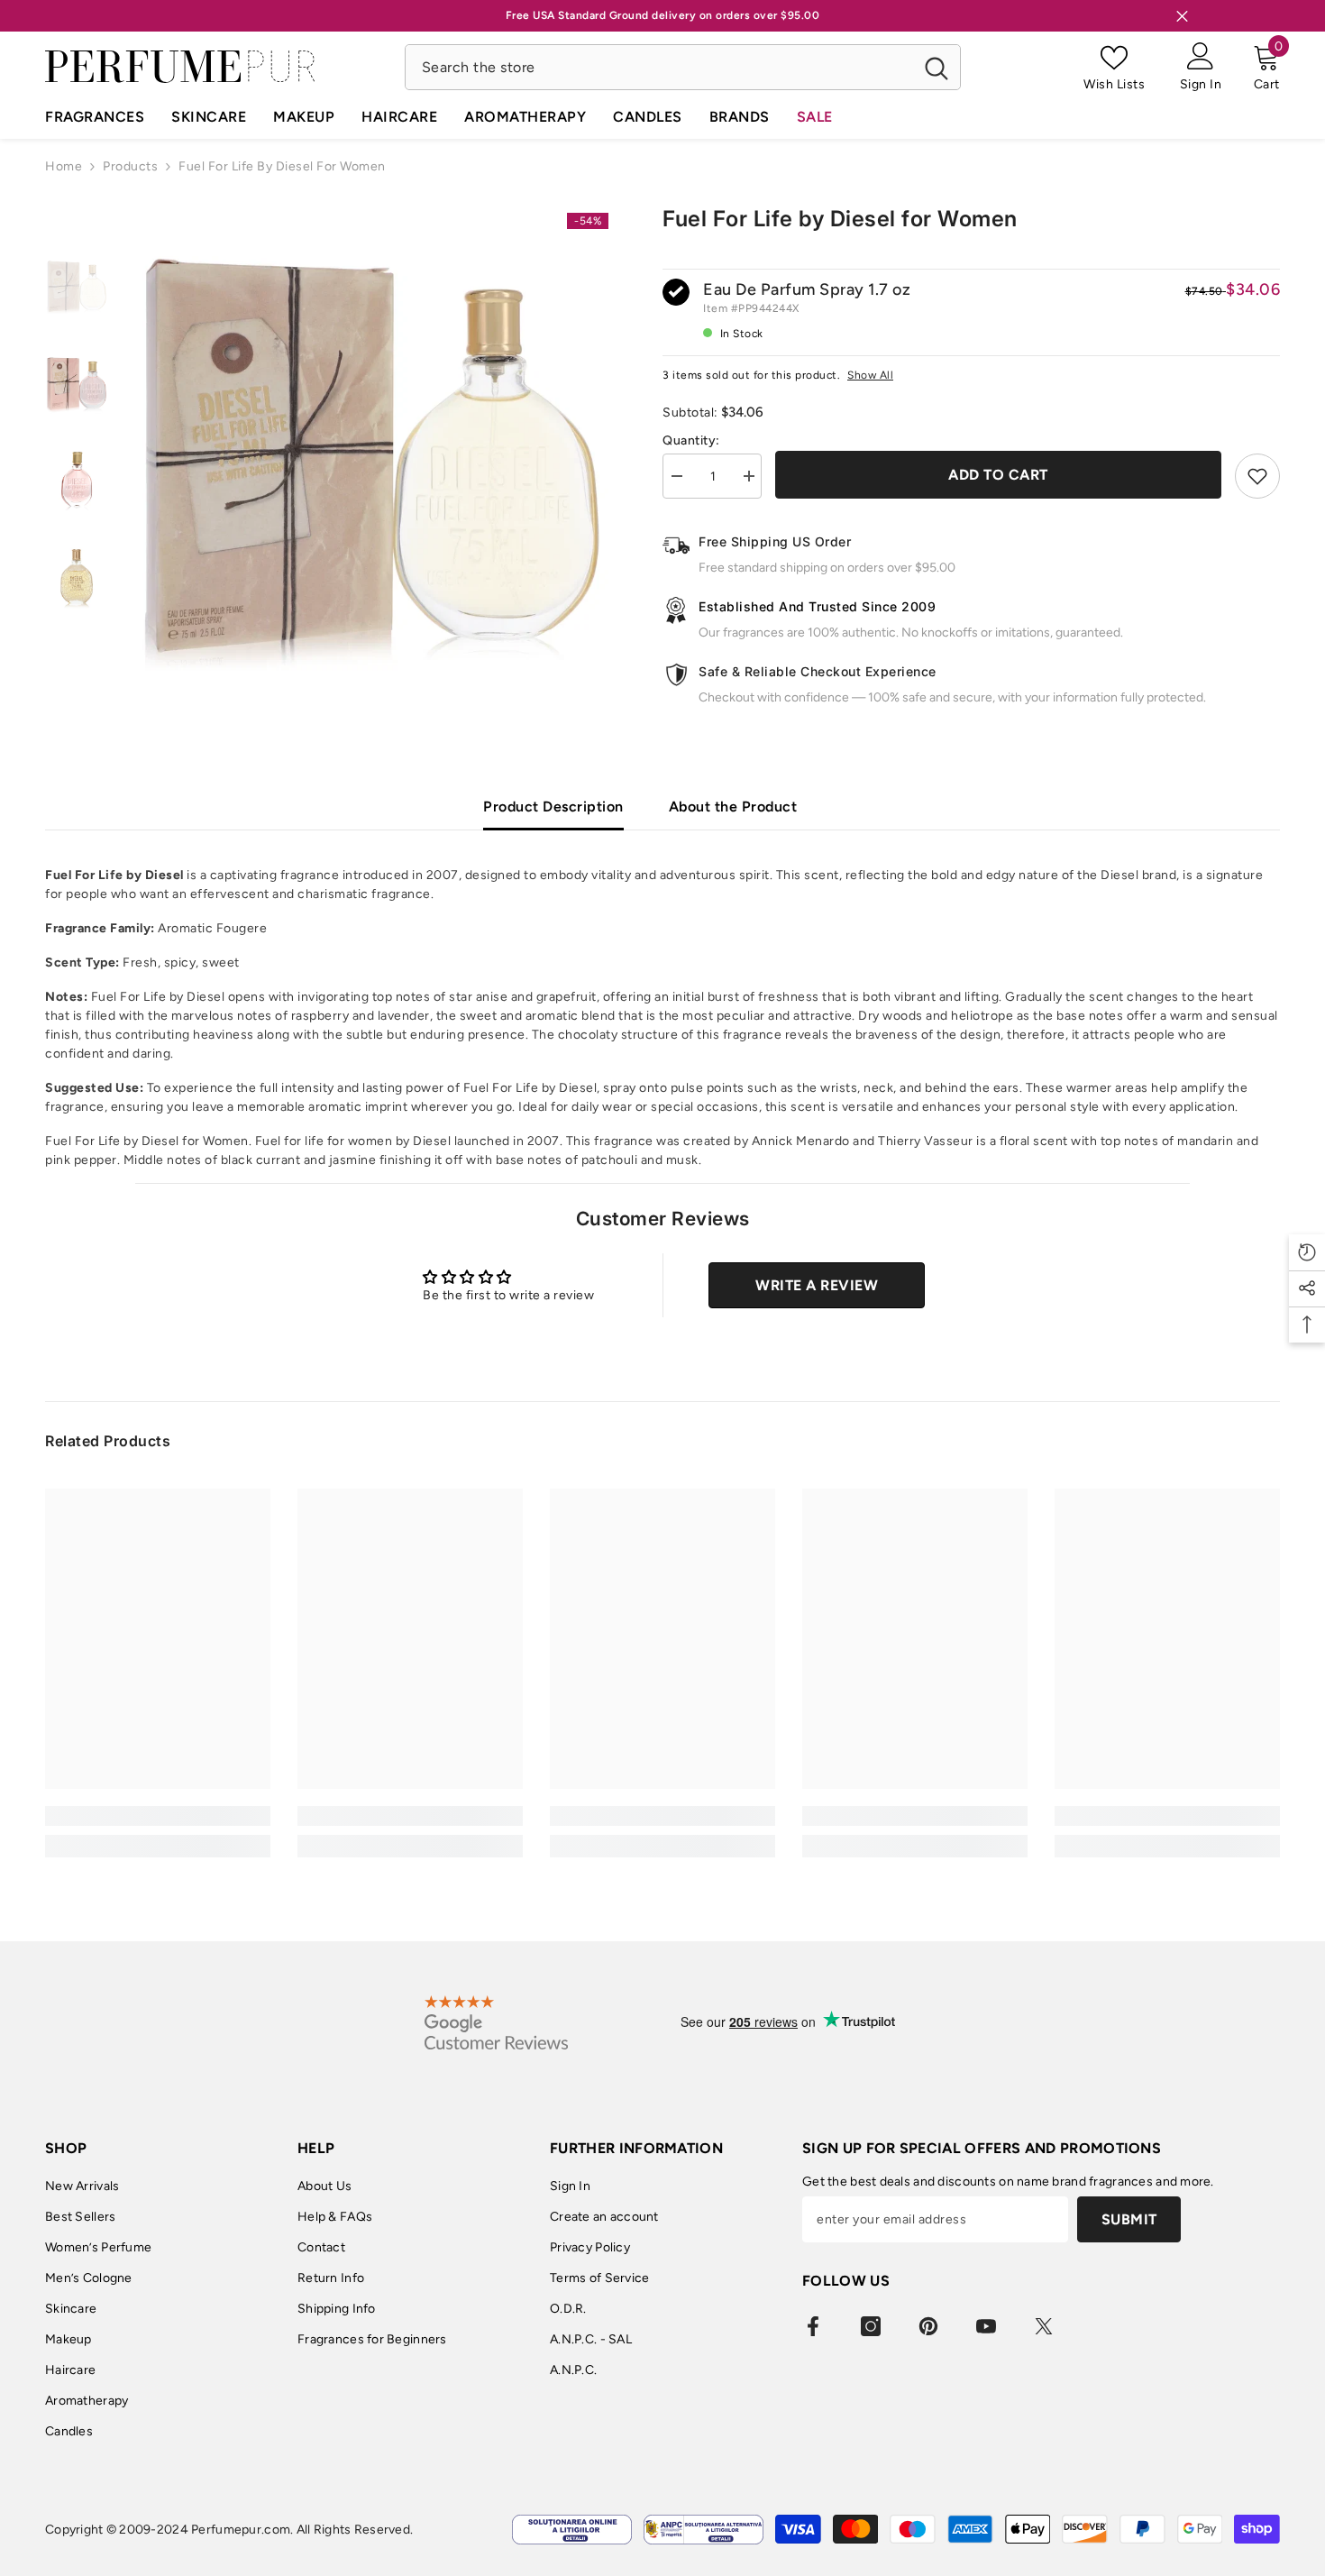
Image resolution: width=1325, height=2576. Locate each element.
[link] (158, 1816)
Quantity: (691, 440)
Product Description (553, 807)
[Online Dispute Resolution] (572, 2530)
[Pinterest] (928, 2326)
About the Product (733, 807)
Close (1182, 16)
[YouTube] (986, 2326)
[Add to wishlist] (1257, 476)
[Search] (683, 67)
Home (64, 166)
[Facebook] (813, 2326)
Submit (1129, 2219)
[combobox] (659, 67)
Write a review (817, 1285)
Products (130, 166)
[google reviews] (496, 2022)
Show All (870, 375)
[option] (372, 442)
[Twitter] (1044, 2326)
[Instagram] (871, 2326)
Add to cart (998, 475)
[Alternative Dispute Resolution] (704, 2530)
